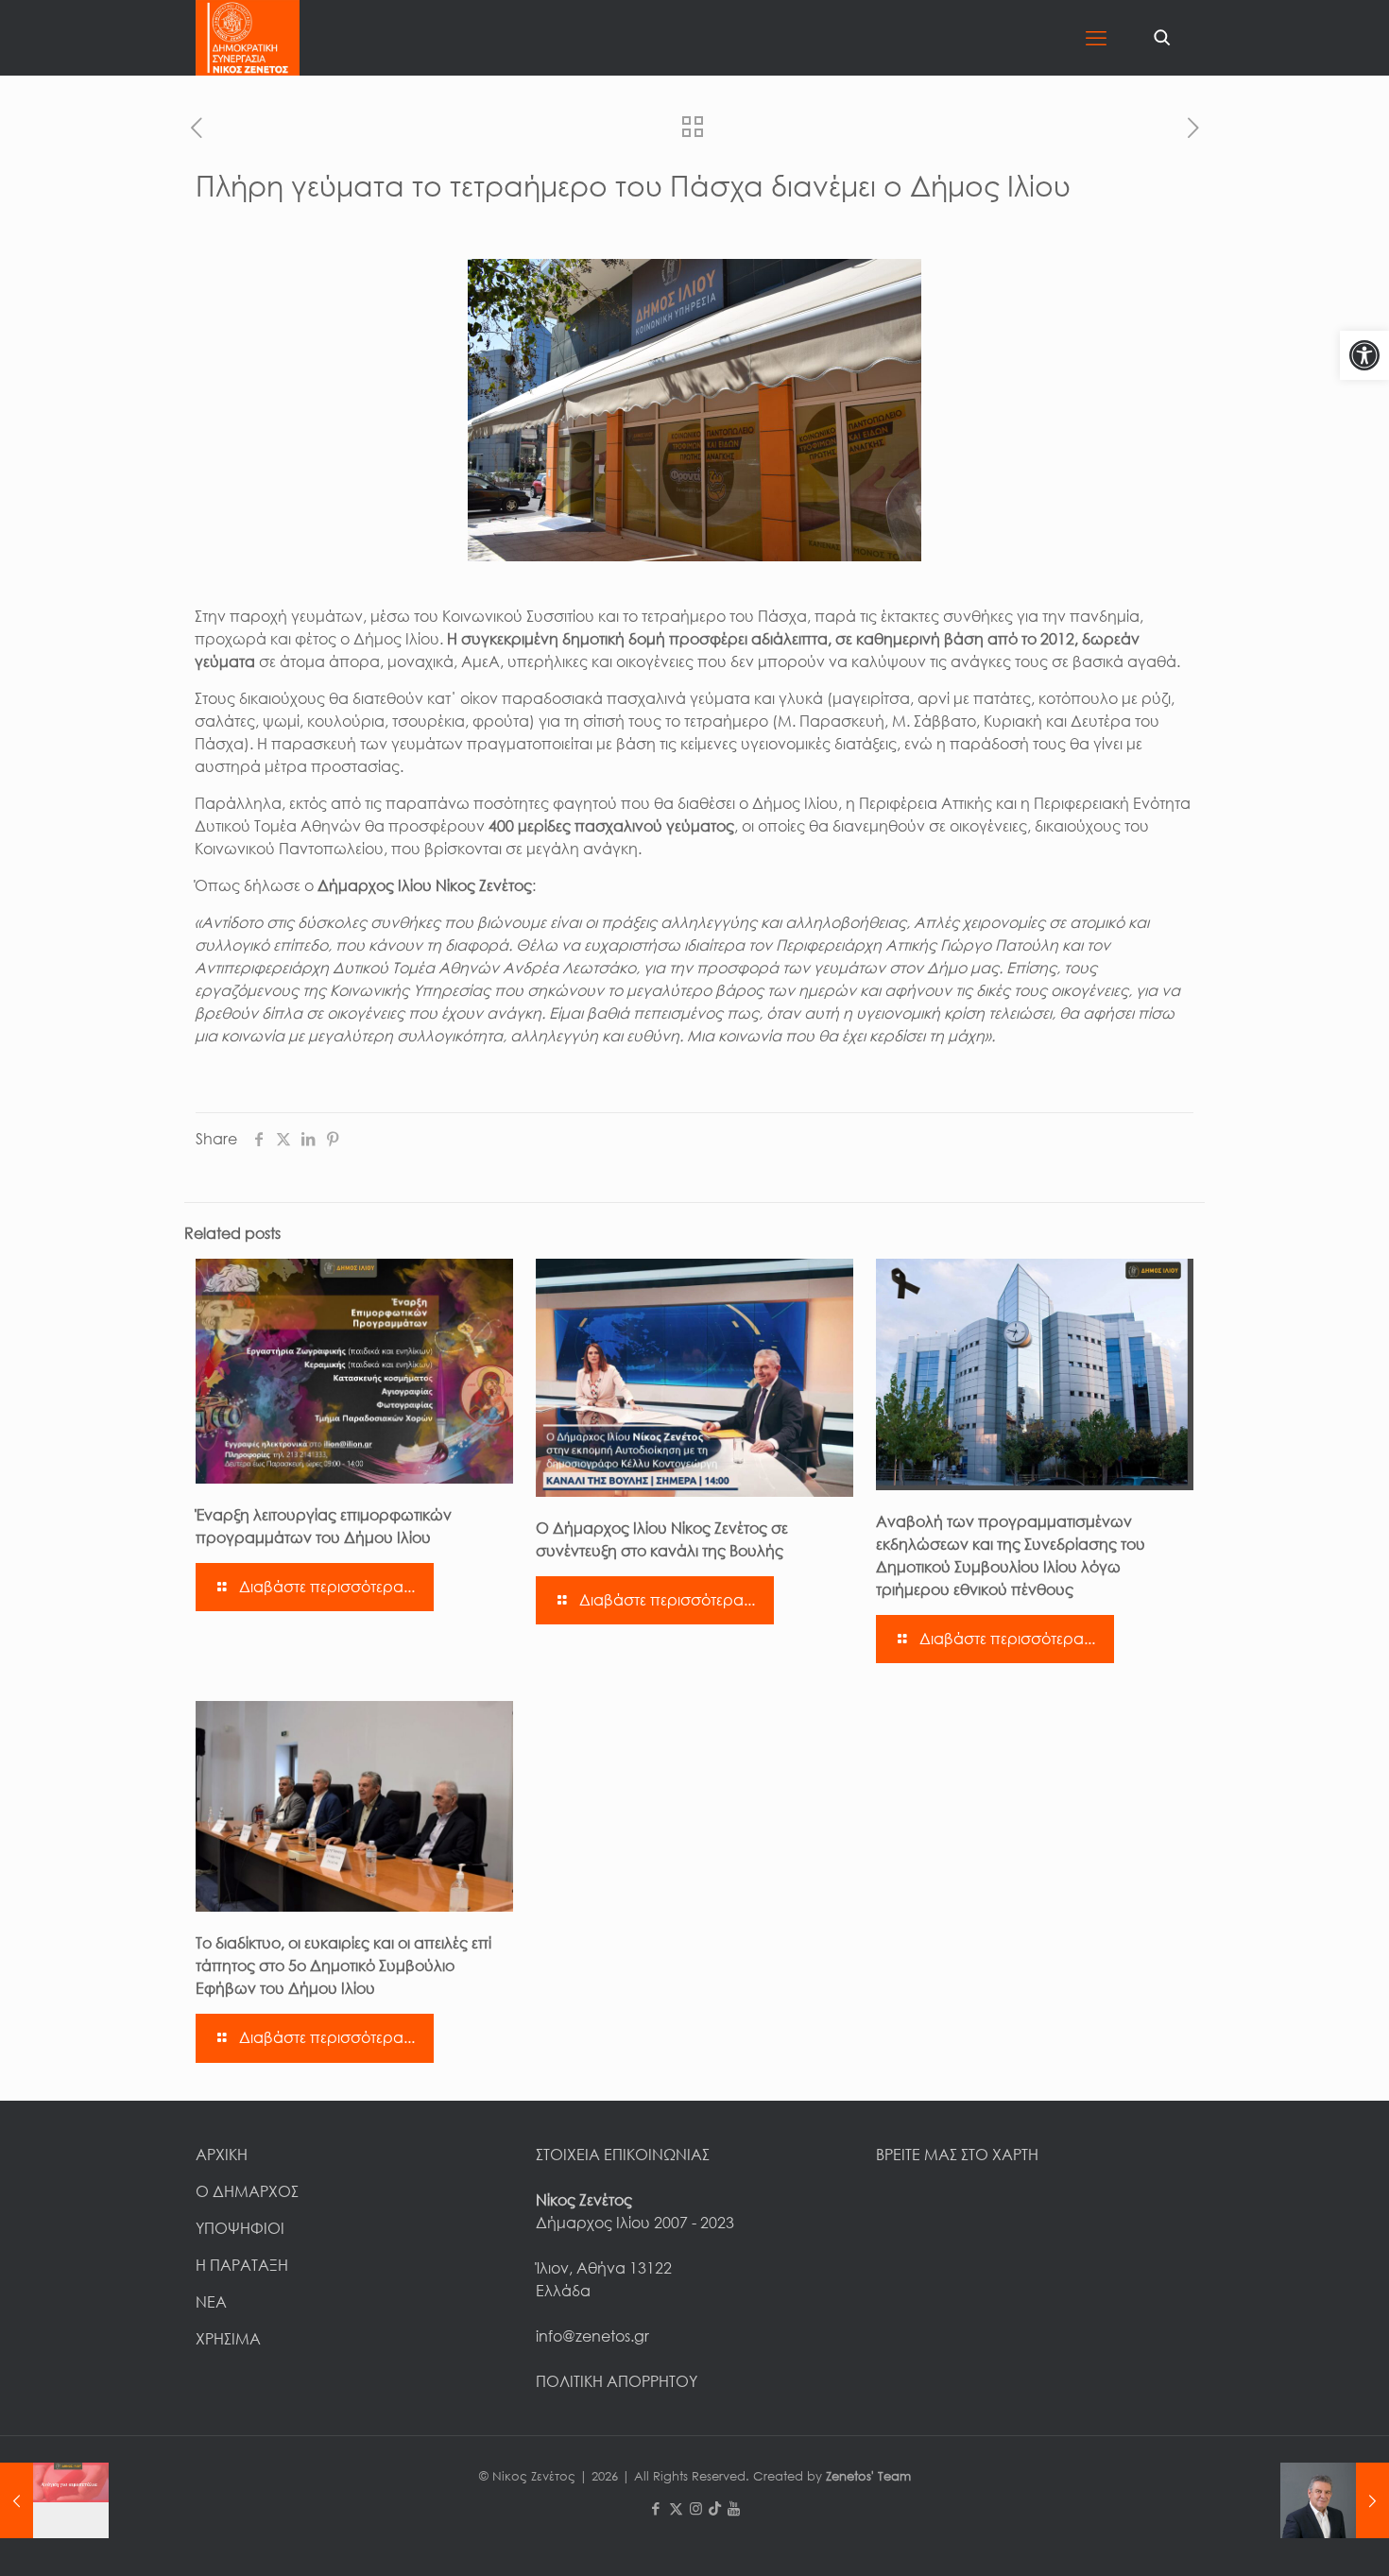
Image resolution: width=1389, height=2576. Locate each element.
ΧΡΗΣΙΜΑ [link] (228, 2339)
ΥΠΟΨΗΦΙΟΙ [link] (240, 2228)
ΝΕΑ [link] (211, 2302)
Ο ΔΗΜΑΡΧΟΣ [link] (247, 2191)
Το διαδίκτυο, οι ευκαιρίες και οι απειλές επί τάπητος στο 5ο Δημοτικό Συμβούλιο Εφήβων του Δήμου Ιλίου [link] (343, 1966)
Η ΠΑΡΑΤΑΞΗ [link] (242, 2265)
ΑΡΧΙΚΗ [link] (222, 2155)
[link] (1364, 355)
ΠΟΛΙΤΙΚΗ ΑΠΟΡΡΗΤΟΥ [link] (617, 2381)
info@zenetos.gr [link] (592, 2336)
